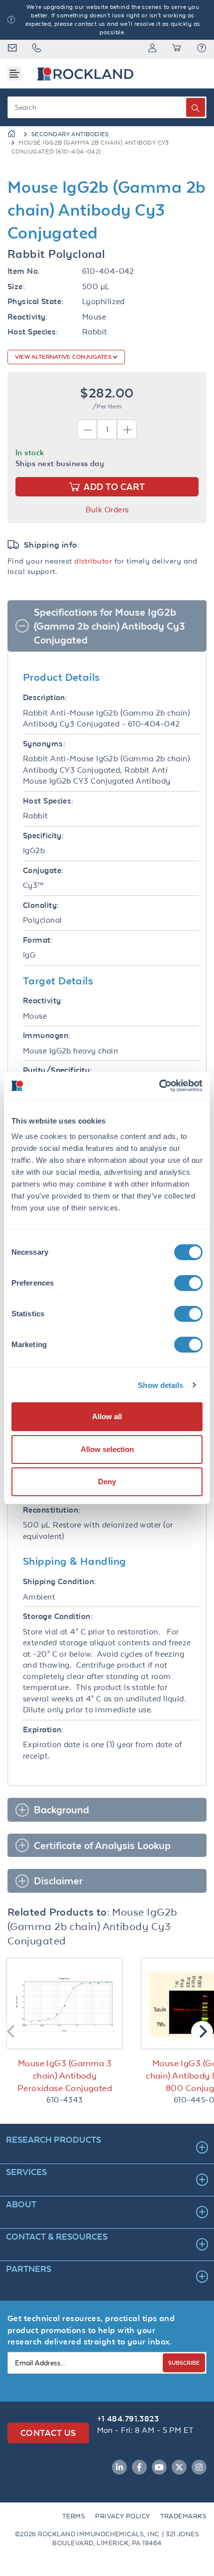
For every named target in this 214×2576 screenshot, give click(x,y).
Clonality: (41, 905)
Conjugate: (43, 870)
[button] (202, 49)
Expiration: (43, 1730)
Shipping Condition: (60, 1581)
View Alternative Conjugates (64, 357)
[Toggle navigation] (14, 74)
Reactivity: (28, 317)
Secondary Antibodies (70, 134)
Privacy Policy (122, 2516)
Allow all (107, 1416)
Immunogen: (47, 1035)
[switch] (188, 1283)
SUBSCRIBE (184, 2363)
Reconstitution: (52, 1510)
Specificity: (43, 836)
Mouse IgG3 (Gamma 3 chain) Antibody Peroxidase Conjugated (65, 2076)
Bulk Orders (107, 510)
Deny (107, 1482)
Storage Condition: (58, 1616)
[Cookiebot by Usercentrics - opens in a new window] (159, 1086)
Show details (160, 1385)
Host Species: (33, 332)
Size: (16, 286)
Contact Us (48, 2433)
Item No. (24, 271)
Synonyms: (44, 744)
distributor (93, 561)
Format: (38, 940)
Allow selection (107, 1449)
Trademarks (184, 2516)
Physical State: (36, 301)
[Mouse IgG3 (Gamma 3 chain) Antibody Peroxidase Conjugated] (65, 2004)
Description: (45, 697)
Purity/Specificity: (57, 1070)
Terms (74, 2516)
